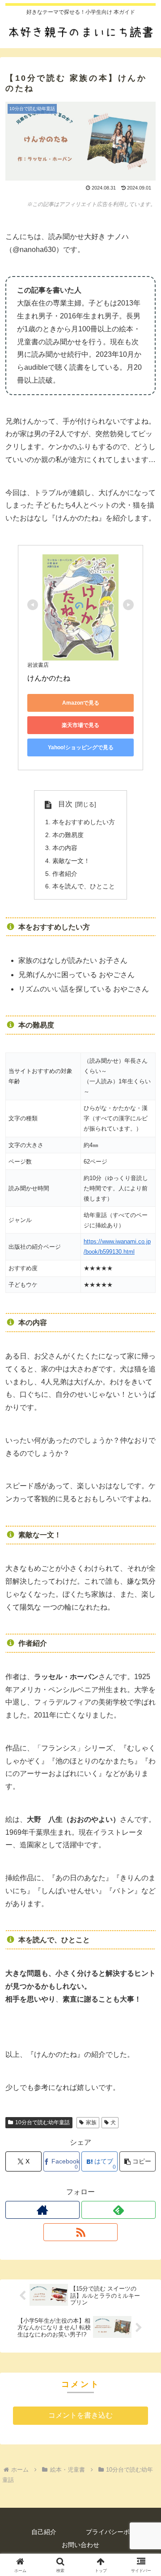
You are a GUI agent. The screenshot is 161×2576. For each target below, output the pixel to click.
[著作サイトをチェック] (42, 2210)
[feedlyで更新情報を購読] (119, 2210)
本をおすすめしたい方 (84, 822)
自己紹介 (44, 2532)
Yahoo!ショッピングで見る (81, 747)
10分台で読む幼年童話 (42, 2122)
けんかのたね (49, 678)
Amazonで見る (81, 703)
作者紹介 (65, 874)
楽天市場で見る (80, 725)
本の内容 (65, 848)
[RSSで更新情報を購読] (80, 2232)
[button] (138, 2161)
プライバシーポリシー (117, 2532)
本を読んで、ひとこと (84, 886)
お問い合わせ (80, 2545)
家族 (91, 2122)
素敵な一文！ (71, 861)
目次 (65, 804)
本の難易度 (68, 835)
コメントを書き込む (80, 2415)
